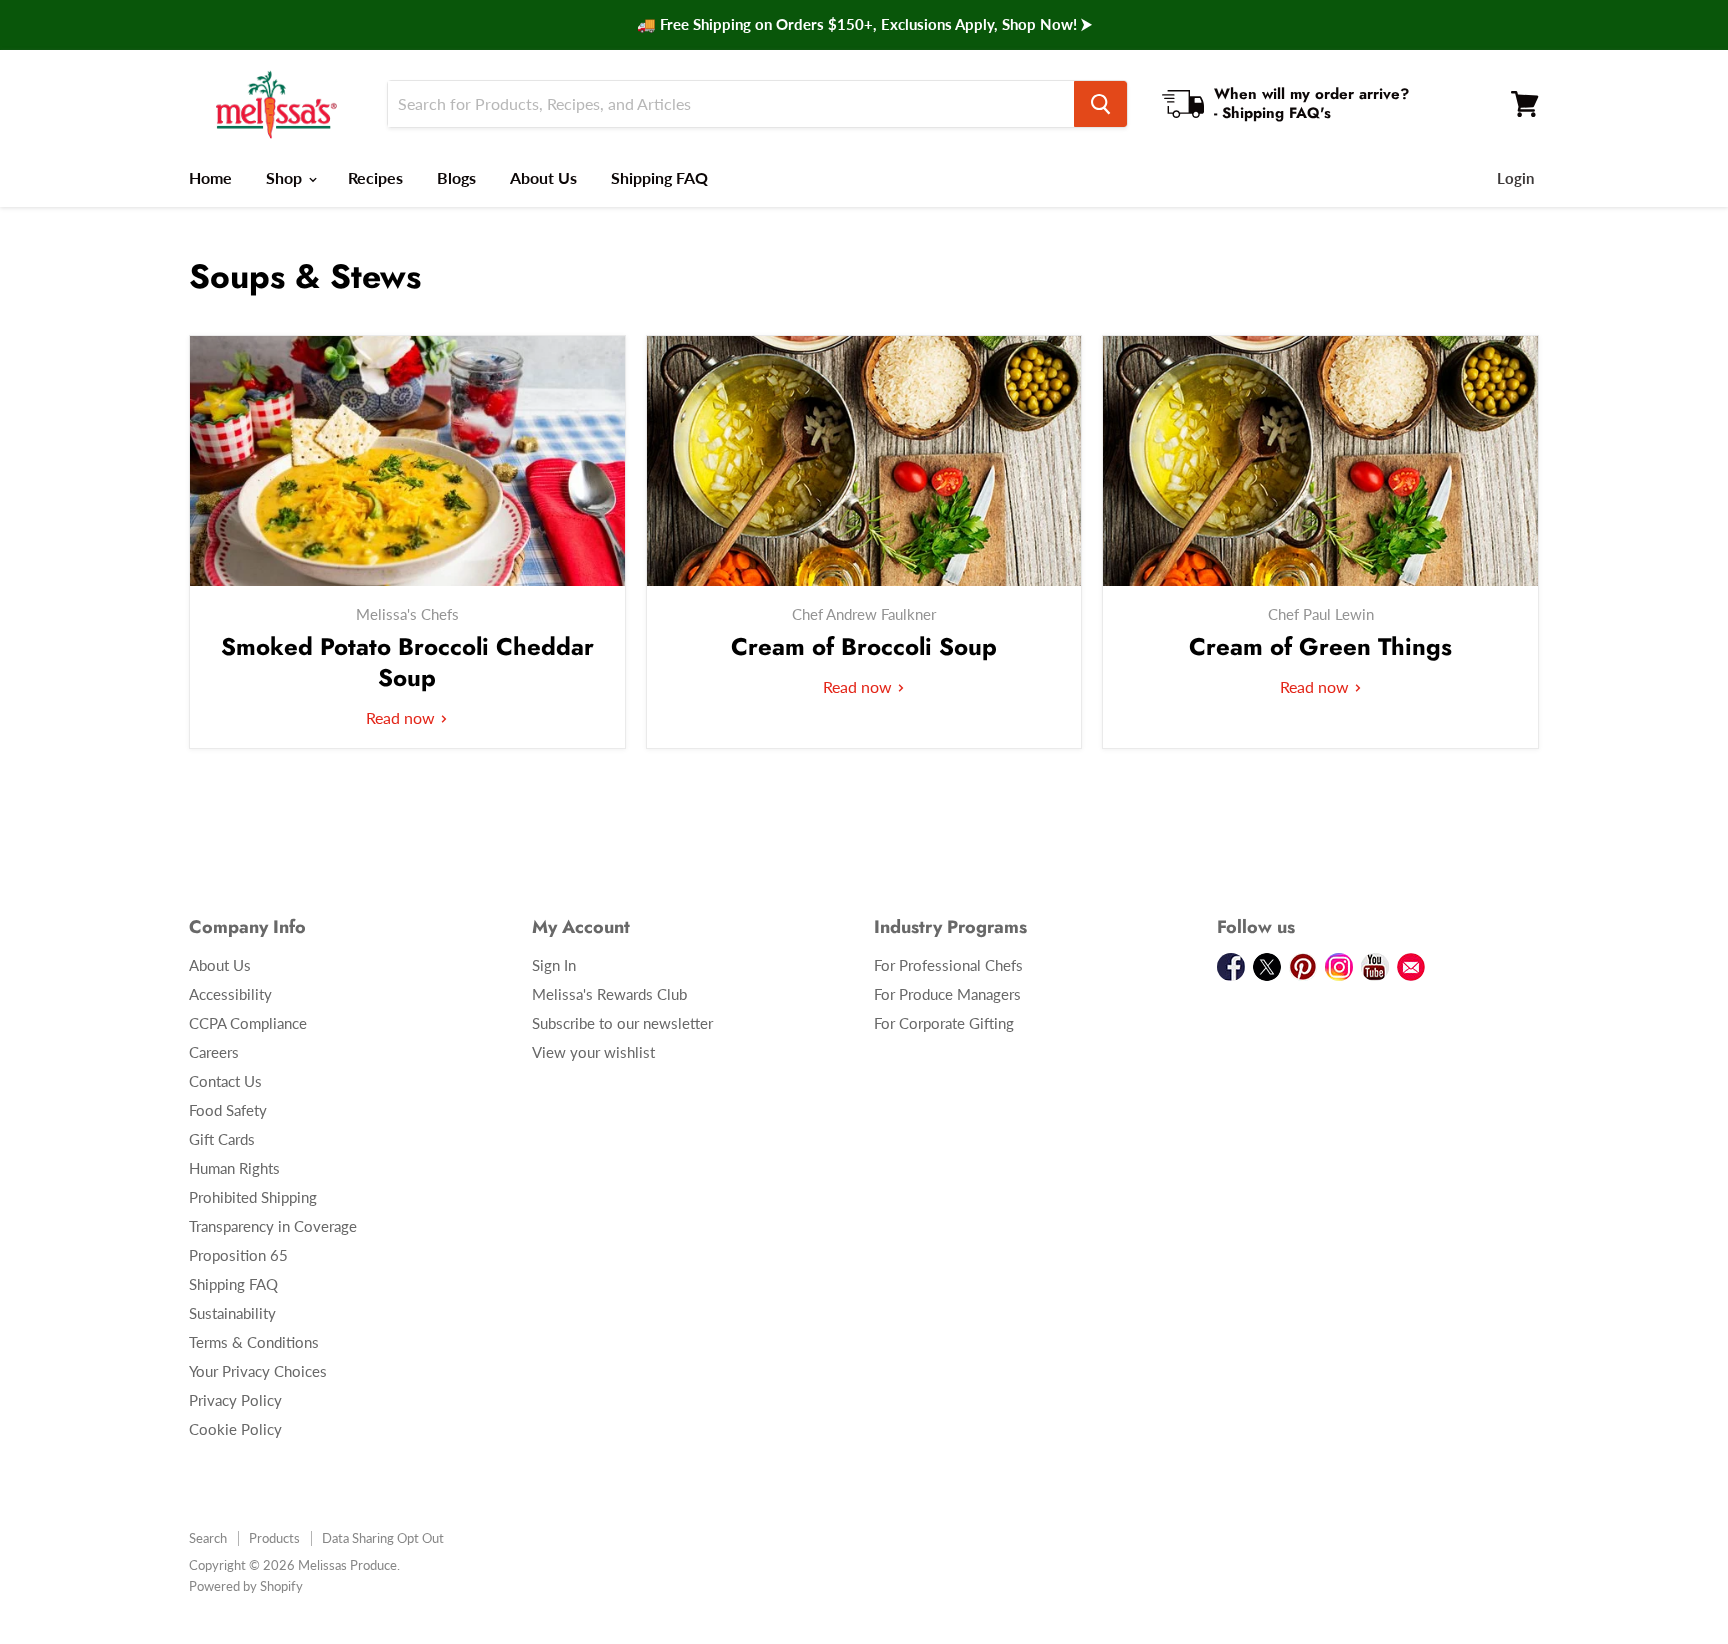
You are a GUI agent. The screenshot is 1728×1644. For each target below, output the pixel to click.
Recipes (375, 177)
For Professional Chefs (948, 965)
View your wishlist (593, 1052)
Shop (286, 177)
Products (274, 1538)
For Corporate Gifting (944, 1023)
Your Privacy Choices (258, 1371)
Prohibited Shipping (253, 1197)
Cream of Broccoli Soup (864, 646)
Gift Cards (222, 1139)
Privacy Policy (235, 1400)
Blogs (456, 177)
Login (1515, 178)
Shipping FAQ (659, 177)
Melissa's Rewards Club (609, 994)
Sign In (554, 965)
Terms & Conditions (254, 1342)
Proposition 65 (238, 1255)
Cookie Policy (235, 1429)
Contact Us (225, 1081)
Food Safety (228, 1110)
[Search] (1100, 104)
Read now (402, 717)
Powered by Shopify (246, 1586)
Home (210, 177)
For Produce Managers (947, 994)
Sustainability (232, 1313)
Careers (214, 1052)
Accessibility (230, 994)
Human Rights (234, 1168)
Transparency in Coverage (273, 1226)
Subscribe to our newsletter (622, 1023)
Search (208, 1538)
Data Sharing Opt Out (383, 1538)
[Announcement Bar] (864, 25)
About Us (543, 177)
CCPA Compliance (248, 1023)
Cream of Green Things (1320, 646)
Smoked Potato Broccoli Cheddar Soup (407, 662)
